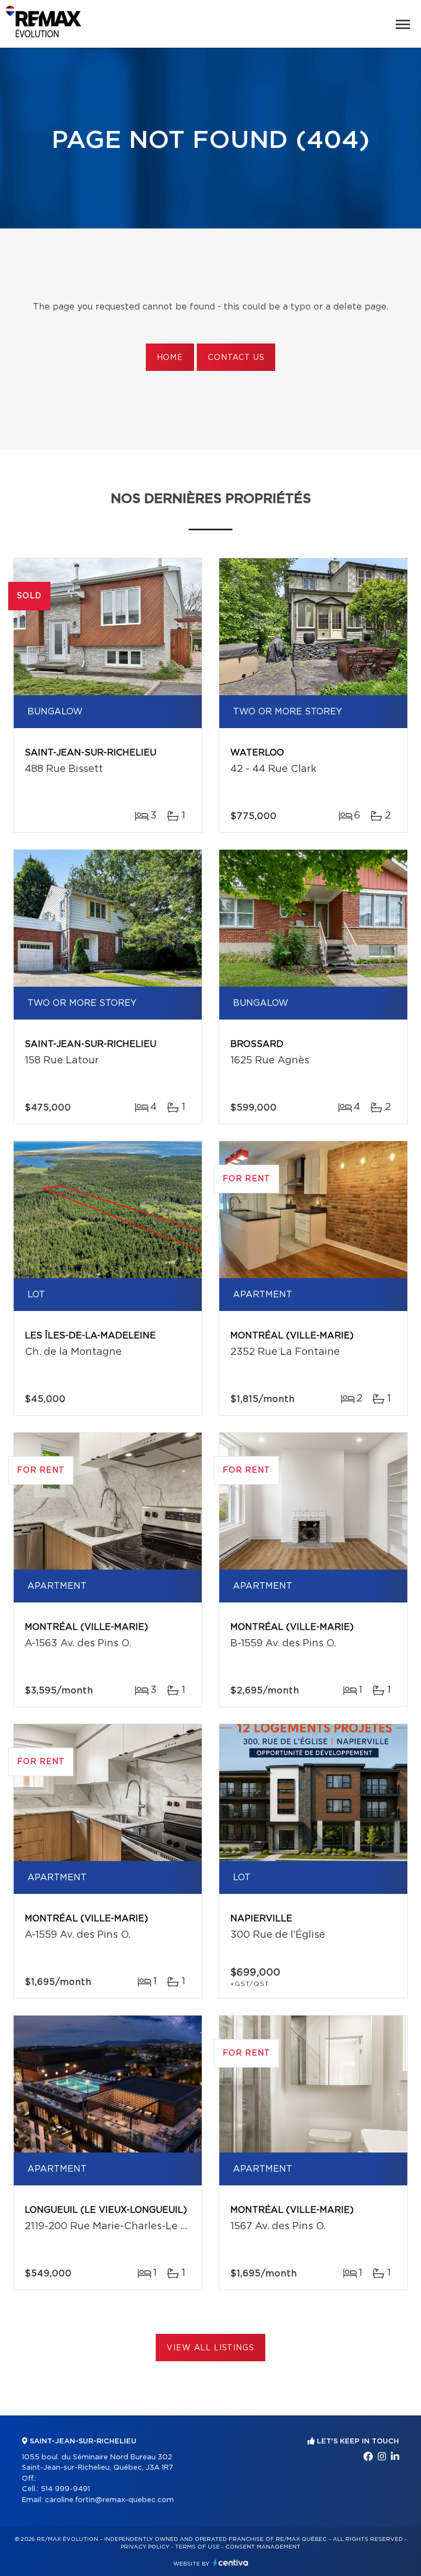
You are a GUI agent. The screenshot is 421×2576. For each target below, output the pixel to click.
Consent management (263, 2547)
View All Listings (210, 2348)
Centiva (231, 2563)
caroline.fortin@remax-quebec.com (109, 2500)
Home (170, 358)
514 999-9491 (65, 2489)
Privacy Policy (145, 2547)
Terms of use (197, 2547)
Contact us (236, 358)
